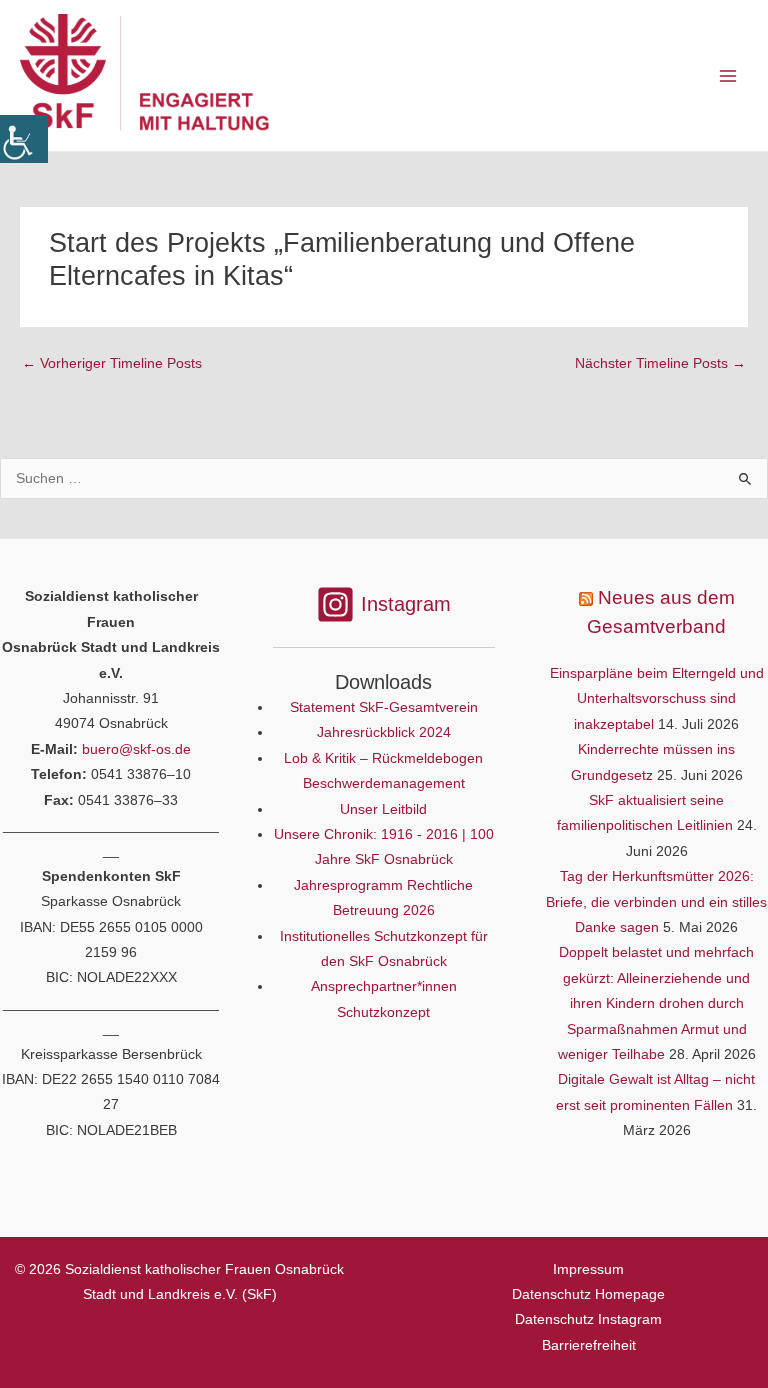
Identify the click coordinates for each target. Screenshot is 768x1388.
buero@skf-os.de (136, 749)
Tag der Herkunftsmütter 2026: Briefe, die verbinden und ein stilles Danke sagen (656, 902)
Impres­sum (588, 1269)
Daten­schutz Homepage (588, 1294)
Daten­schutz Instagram (588, 1319)
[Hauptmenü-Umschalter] (728, 75)
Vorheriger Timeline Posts (112, 363)
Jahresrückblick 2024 (384, 732)
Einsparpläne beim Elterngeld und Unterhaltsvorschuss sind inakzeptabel (657, 699)
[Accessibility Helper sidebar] (24, 139)
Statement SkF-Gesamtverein (384, 707)
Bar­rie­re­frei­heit (589, 1345)
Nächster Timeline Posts (660, 363)
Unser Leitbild (383, 809)
